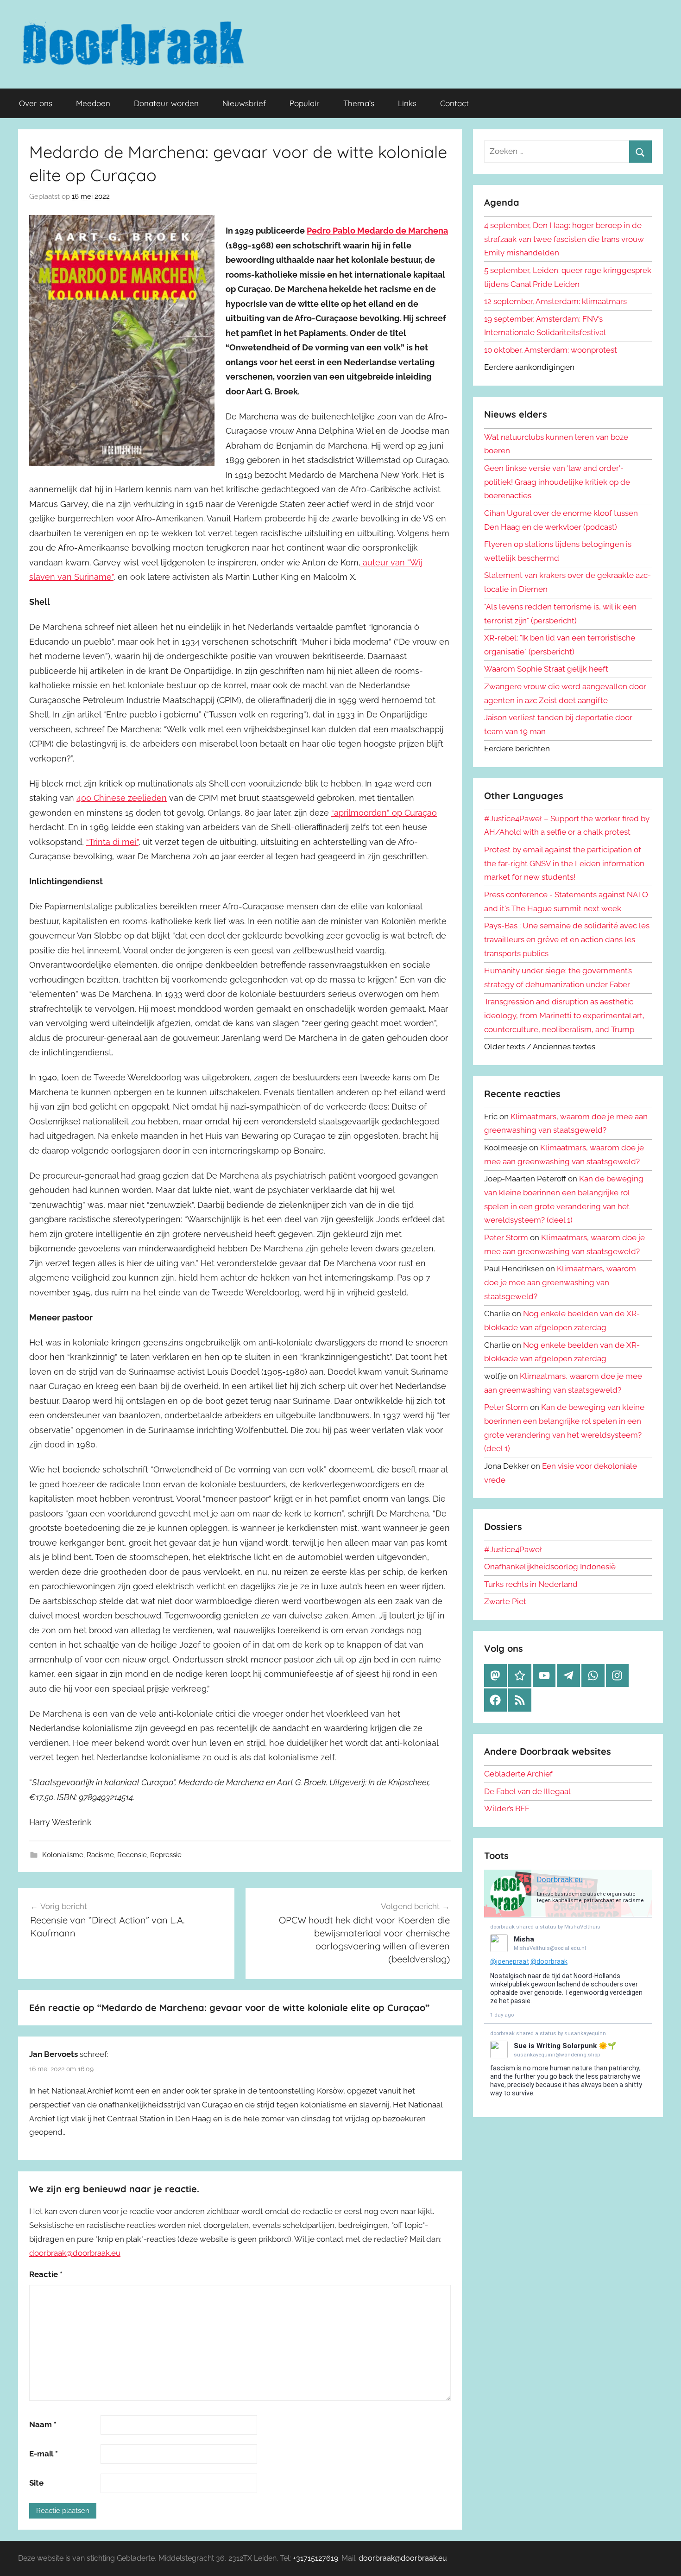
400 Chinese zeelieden (122, 798)
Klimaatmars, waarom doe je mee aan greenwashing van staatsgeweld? (560, 1282)
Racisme (100, 1855)
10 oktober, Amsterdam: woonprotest (551, 350)
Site (36, 2483)
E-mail (44, 2454)
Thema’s (359, 103)
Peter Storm (506, 1237)
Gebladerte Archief (518, 1774)
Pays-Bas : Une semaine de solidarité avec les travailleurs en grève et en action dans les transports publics (567, 939)
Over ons (36, 103)
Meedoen (93, 103)
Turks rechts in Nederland (531, 1584)
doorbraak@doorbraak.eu (75, 2253)
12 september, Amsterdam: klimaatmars (555, 301)
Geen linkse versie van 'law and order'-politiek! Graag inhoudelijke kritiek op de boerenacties (557, 482)
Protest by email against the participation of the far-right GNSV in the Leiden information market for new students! (564, 863)
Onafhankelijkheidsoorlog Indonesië (550, 1567)
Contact (454, 103)
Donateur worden (166, 103)
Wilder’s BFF (507, 1808)
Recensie (132, 1855)
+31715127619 (315, 2558)
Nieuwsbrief (244, 103)
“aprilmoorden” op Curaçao (384, 813)
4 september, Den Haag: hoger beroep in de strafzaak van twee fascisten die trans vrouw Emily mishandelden (564, 239)
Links (407, 103)
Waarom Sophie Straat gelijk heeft (546, 669)
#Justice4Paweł (513, 1549)
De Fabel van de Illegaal (527, 1791)
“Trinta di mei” (112, 842)
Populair (305, 103)
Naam (43, 2424)
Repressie (166, 1855)
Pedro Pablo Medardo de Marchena (377, 231)
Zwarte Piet (505, 1601)
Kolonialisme (63, 1855)
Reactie (46, 2274)
